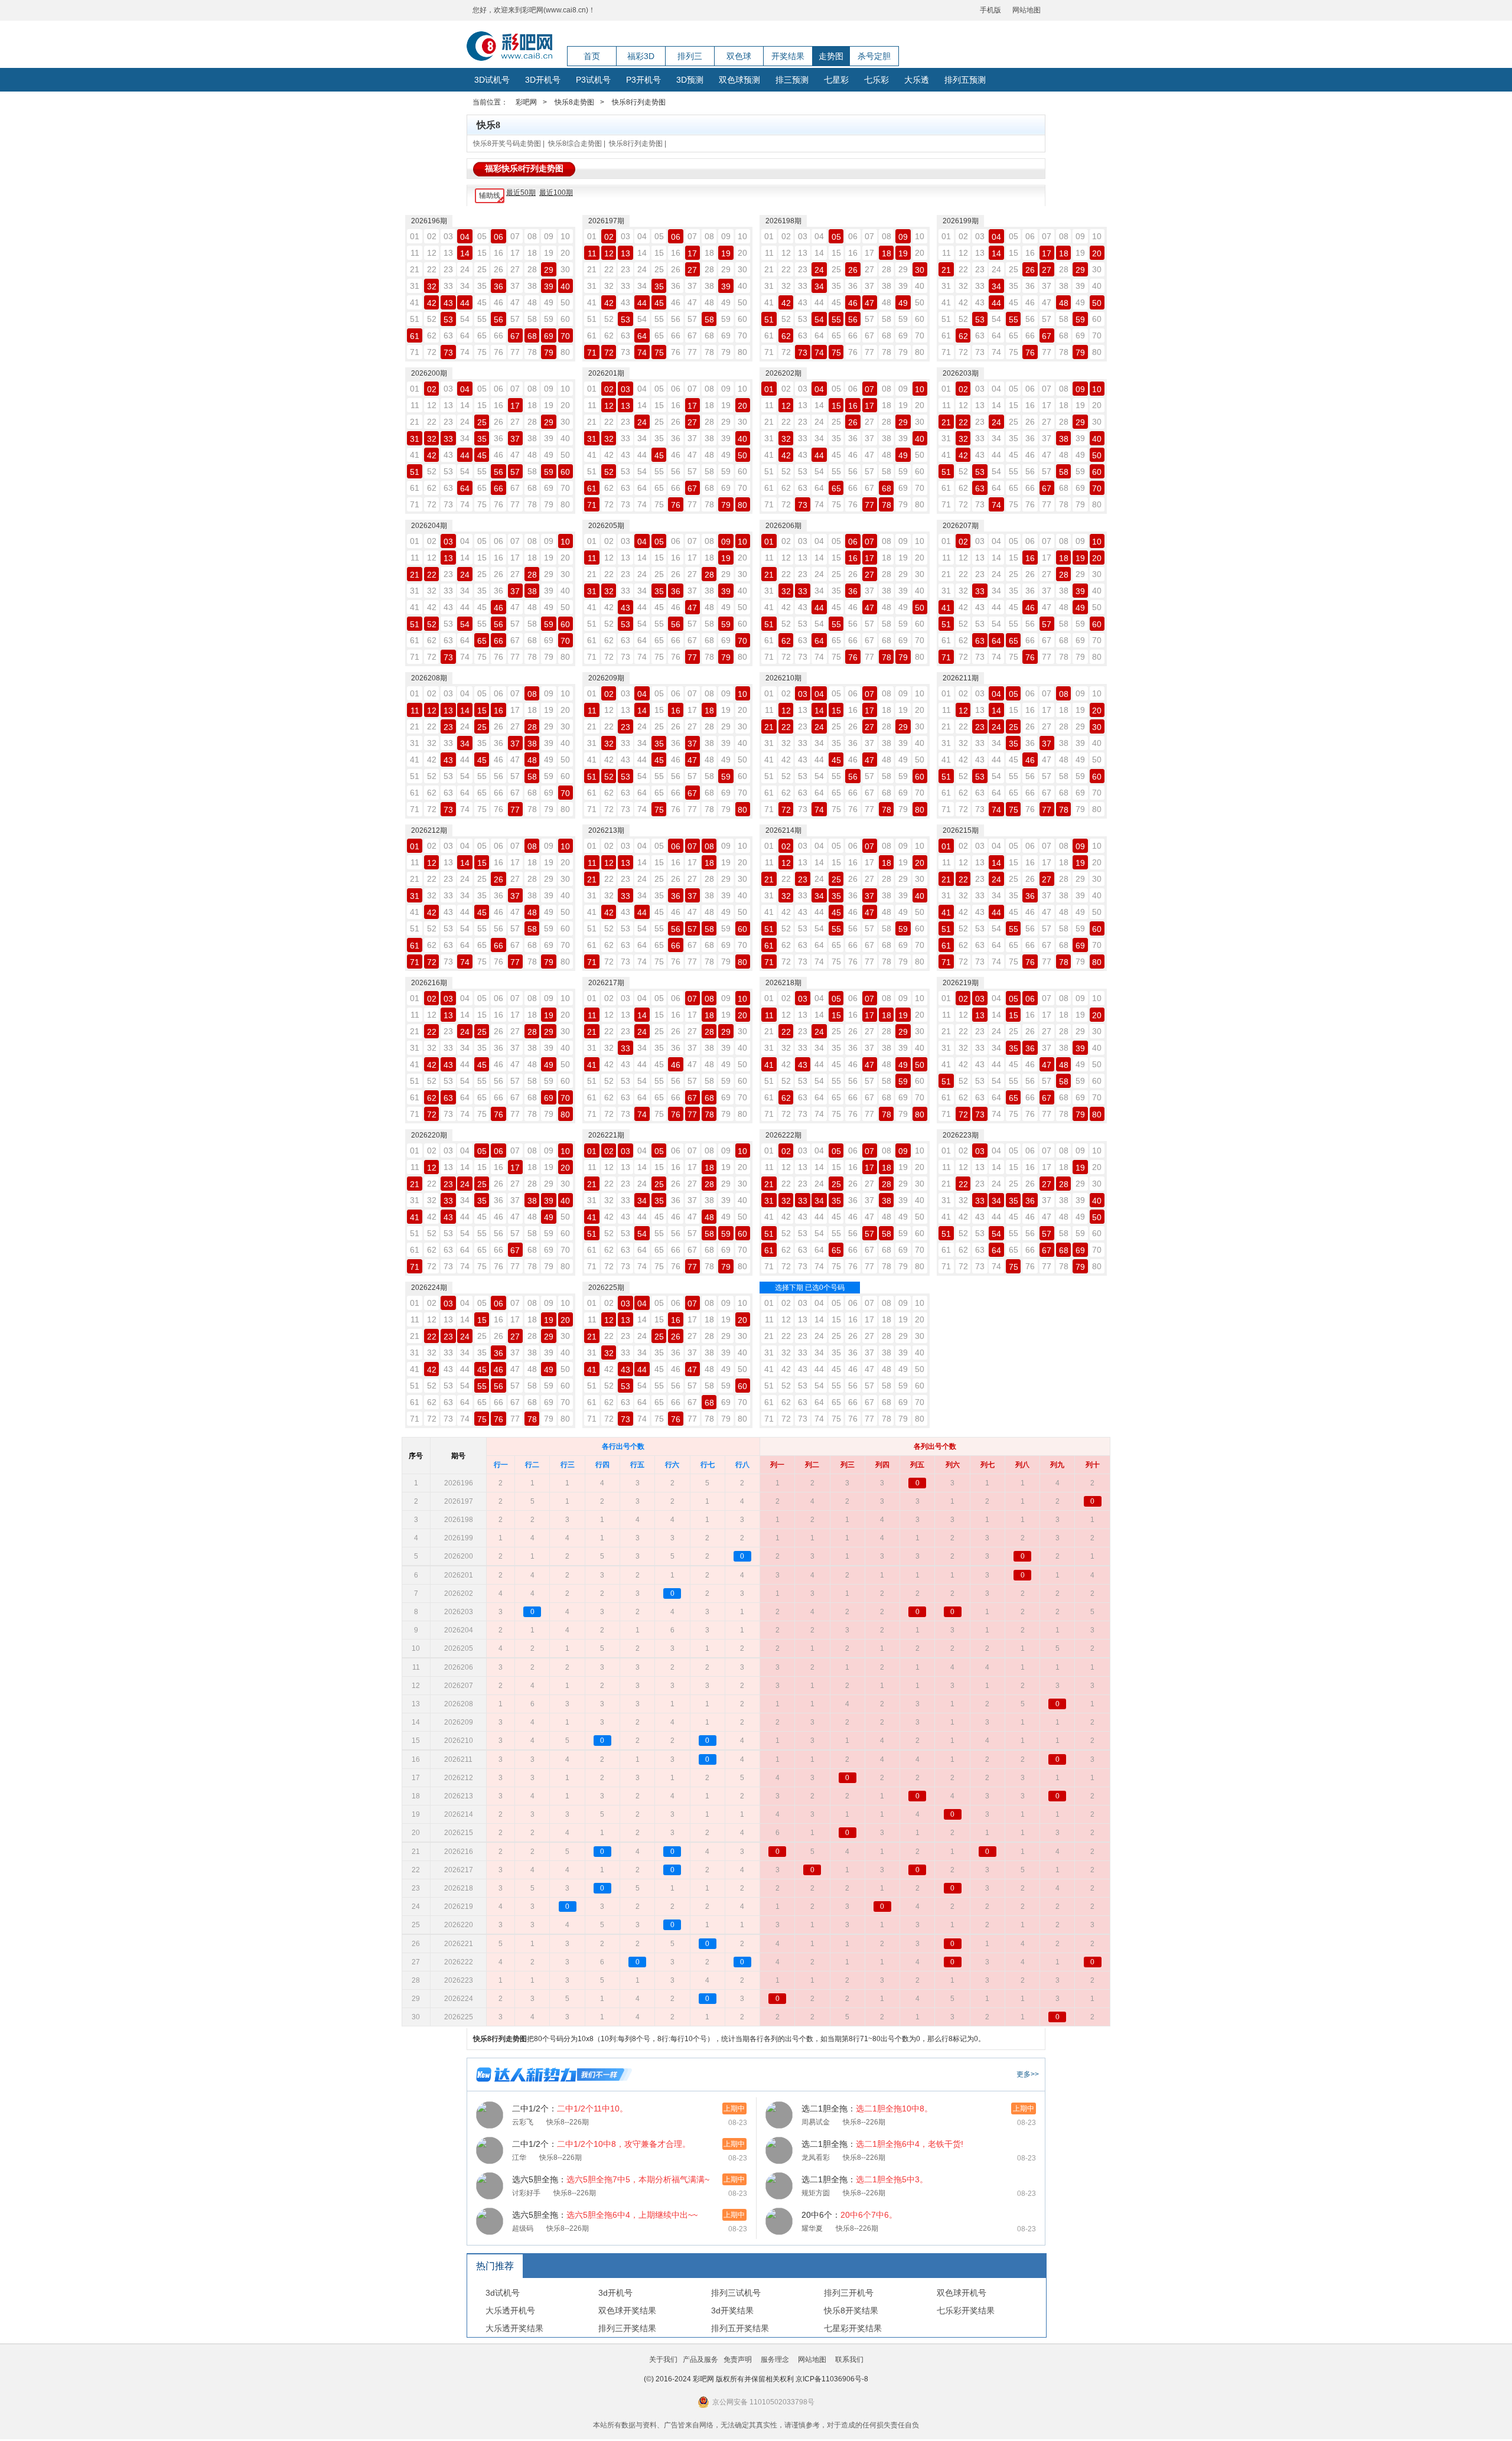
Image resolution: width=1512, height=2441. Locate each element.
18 (532, 253)
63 (448, 335)
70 (565, 336)
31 (415, 286)
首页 (592, 56)
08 (532, 236)
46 (498, 302)
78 (532, 352)
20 (565, 253)
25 (482, 269)
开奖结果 (788, 56)
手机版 (990, 10)
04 (465, 237)
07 (515, 236)
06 (498, 237)
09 (549, 236)
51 (415, 319)
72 (432, 352)
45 (482, 302)
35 (482, 286)
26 (498, 269)
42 (432, 303)
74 (465, 352)
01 (415, 236)
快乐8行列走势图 (639, 102)
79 (549, 353)
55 (482, 319)
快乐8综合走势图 (575, 144)
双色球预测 (739, 80)
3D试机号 (492, 80)
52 (432, 319)
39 (549, 286)
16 (498, 253)
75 (482, 352)
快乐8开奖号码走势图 (507, 144)
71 (415, 352)
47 (515, 302)
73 (448, 353)
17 (515, 253)
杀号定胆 (874, 56)
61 (415, 336)
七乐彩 (876, 80)
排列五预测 (965, 80)
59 (549, 319)
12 (432, 253)
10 (565, 236)
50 (565, 302)
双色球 (739, 56)
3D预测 (690, 80)
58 (532, 319)
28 (532, 269)
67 (515, 336)
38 (532, 286)
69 (549, 336)
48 (532, 302)
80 (565, 352)
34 (465, 286)
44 (465, 303)
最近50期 (521, 193)
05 (482, 236)
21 (415, 269)
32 (432, 286)
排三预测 (792, 80)
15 (482, 253)
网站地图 (1027, 10)
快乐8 (488, 125)
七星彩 (836, 80)
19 (549, 253)
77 (515, 352)
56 (498, 320)
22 (432, 269)
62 (432, 335)
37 (515, 286)
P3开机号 (643, 80)
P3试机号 (593, 80)
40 (565, 286)
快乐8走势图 (574, 102)
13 (448, 253)
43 (448, 303)
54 (465, 319)
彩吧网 (526, 102)
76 (498, 352)
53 (448, 320)
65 (482, 335)
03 (448, 236)
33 (448, 286)
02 (432, 236)
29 (549, 270)
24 (465, 269)
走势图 (831, 56)
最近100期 (556, 193)
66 (498, 335)
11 (415, 253)
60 (565, 319)
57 (515, 319)
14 (465, 253)
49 (549, 302)
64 (465, 335)
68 (532, 336)
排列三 (690, 56)
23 (448, 269)
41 (415, 302)
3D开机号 (543, 80)
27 (515, 269)
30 (565, 269)
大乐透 (917, 80)
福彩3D (641, 56)
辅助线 (490, 195)
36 (498, 286)
